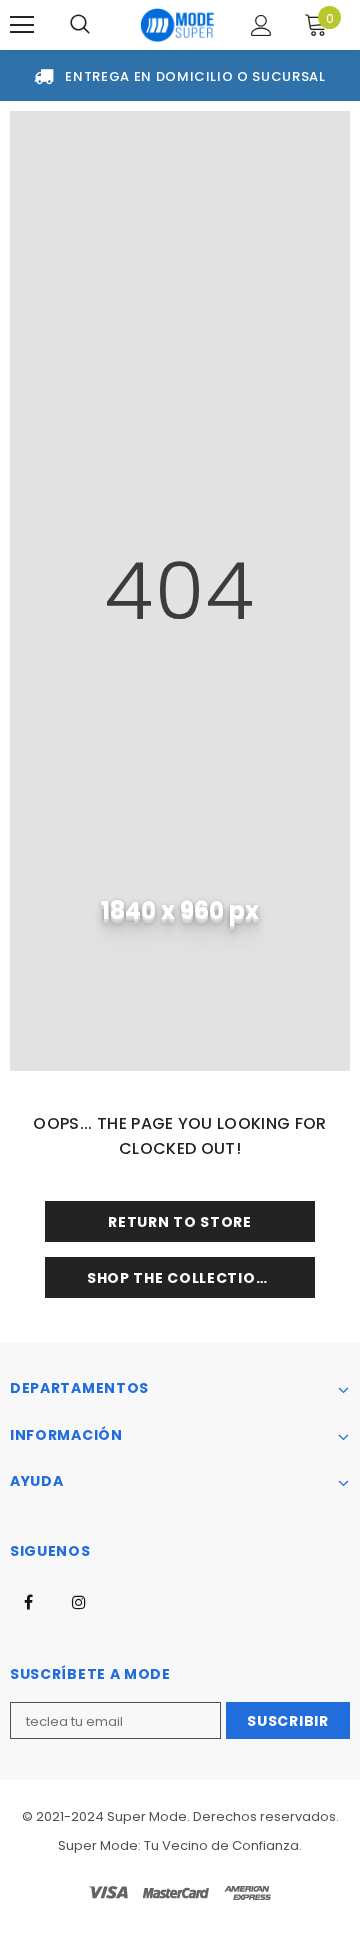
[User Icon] (261, 25)
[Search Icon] (80, 25)
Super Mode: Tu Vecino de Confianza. (180, 1845)
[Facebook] (28, 1601)
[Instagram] (79, 1601)
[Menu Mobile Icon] (22, 25)
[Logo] (177, 25)
